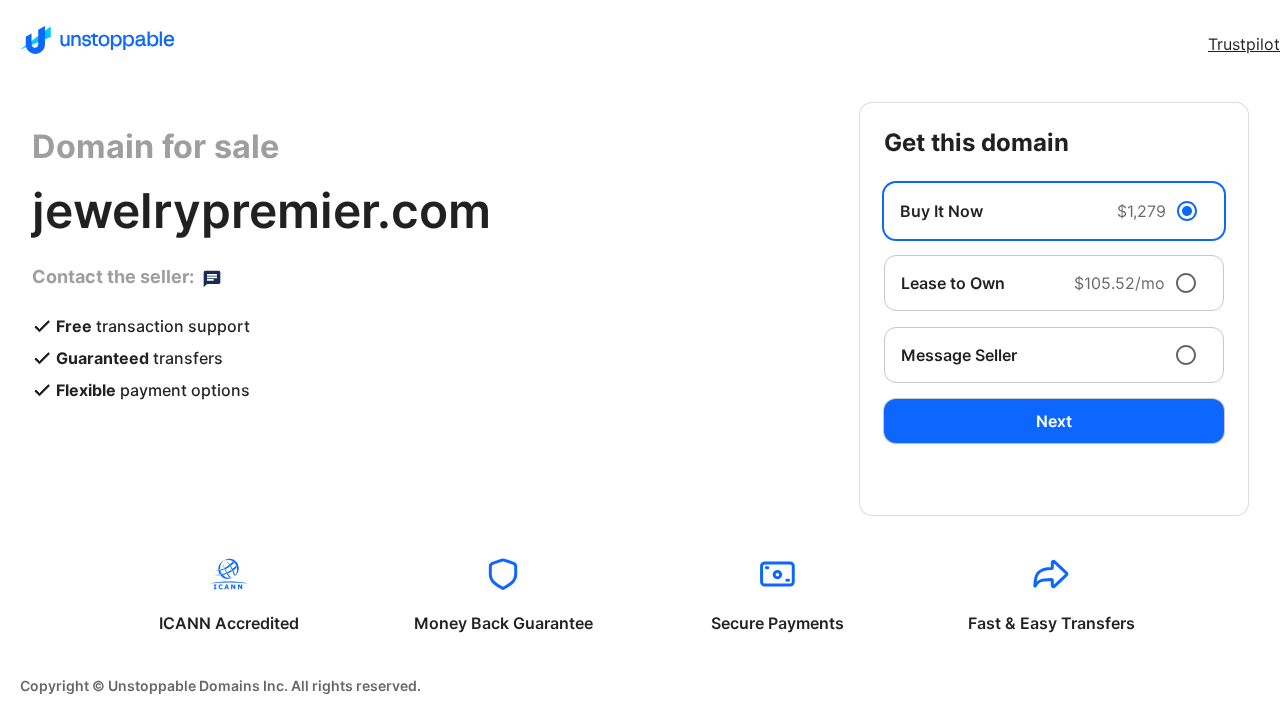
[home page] (97, 40)
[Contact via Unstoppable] (212, 277)
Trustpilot (1244, 44)
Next (1054, 421)
